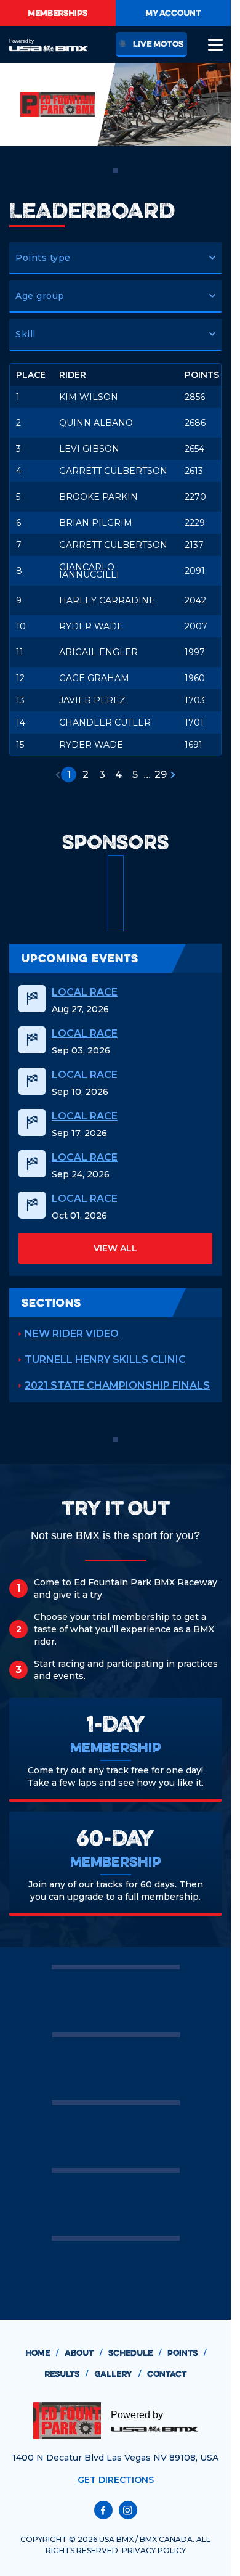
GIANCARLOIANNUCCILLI (89, 571)
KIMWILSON (89, 397)
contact (167, 2374)
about (83, 2353)
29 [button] (161, 775)
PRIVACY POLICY (154, 2550)
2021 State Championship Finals (117, 1385)
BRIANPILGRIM (96, 523)
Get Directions (116, 2480)
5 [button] (135, 775)
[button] (115, 258)
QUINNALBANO (96, 423)
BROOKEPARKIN (98, 497)
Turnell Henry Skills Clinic (105, 1360)
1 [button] (69, 775)
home (42, 2353)
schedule (135, 2353)
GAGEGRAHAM (94, 678)
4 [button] (118, 775)
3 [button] (102, 775)
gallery (118, 2374)
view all (115, 1248)
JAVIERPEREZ (92, 700)
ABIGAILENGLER (98, 652)
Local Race (85, 992)
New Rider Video (72, 1334)
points (187, 2353)
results (66, 2374)
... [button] (147, 775)
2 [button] (86, 775)
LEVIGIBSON (89, 449)
